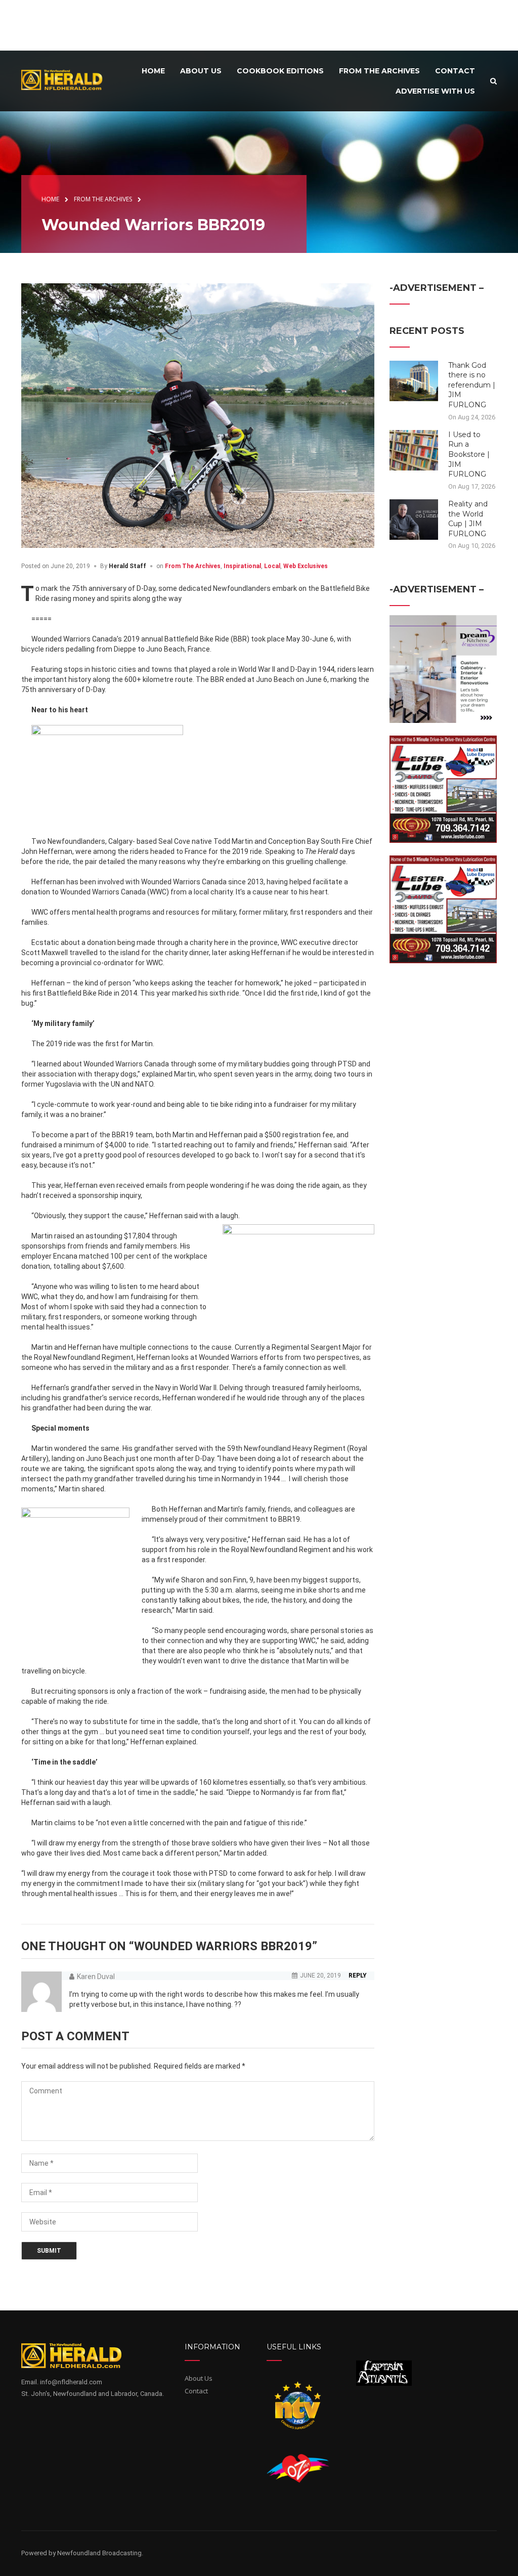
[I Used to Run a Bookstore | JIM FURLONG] (414, 450)
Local (272, 566)
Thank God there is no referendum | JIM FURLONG (472, 385)
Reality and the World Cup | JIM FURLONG (468, 519)
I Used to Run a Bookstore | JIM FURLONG (469, 454)
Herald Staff (127, 566)
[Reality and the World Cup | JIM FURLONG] (414, 519)
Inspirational (242, 566)
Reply (358, 1976)
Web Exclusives (306, 566)
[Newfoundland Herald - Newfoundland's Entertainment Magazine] (66, 80)
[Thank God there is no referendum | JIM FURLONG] (414, 380)
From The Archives (193, 566)
